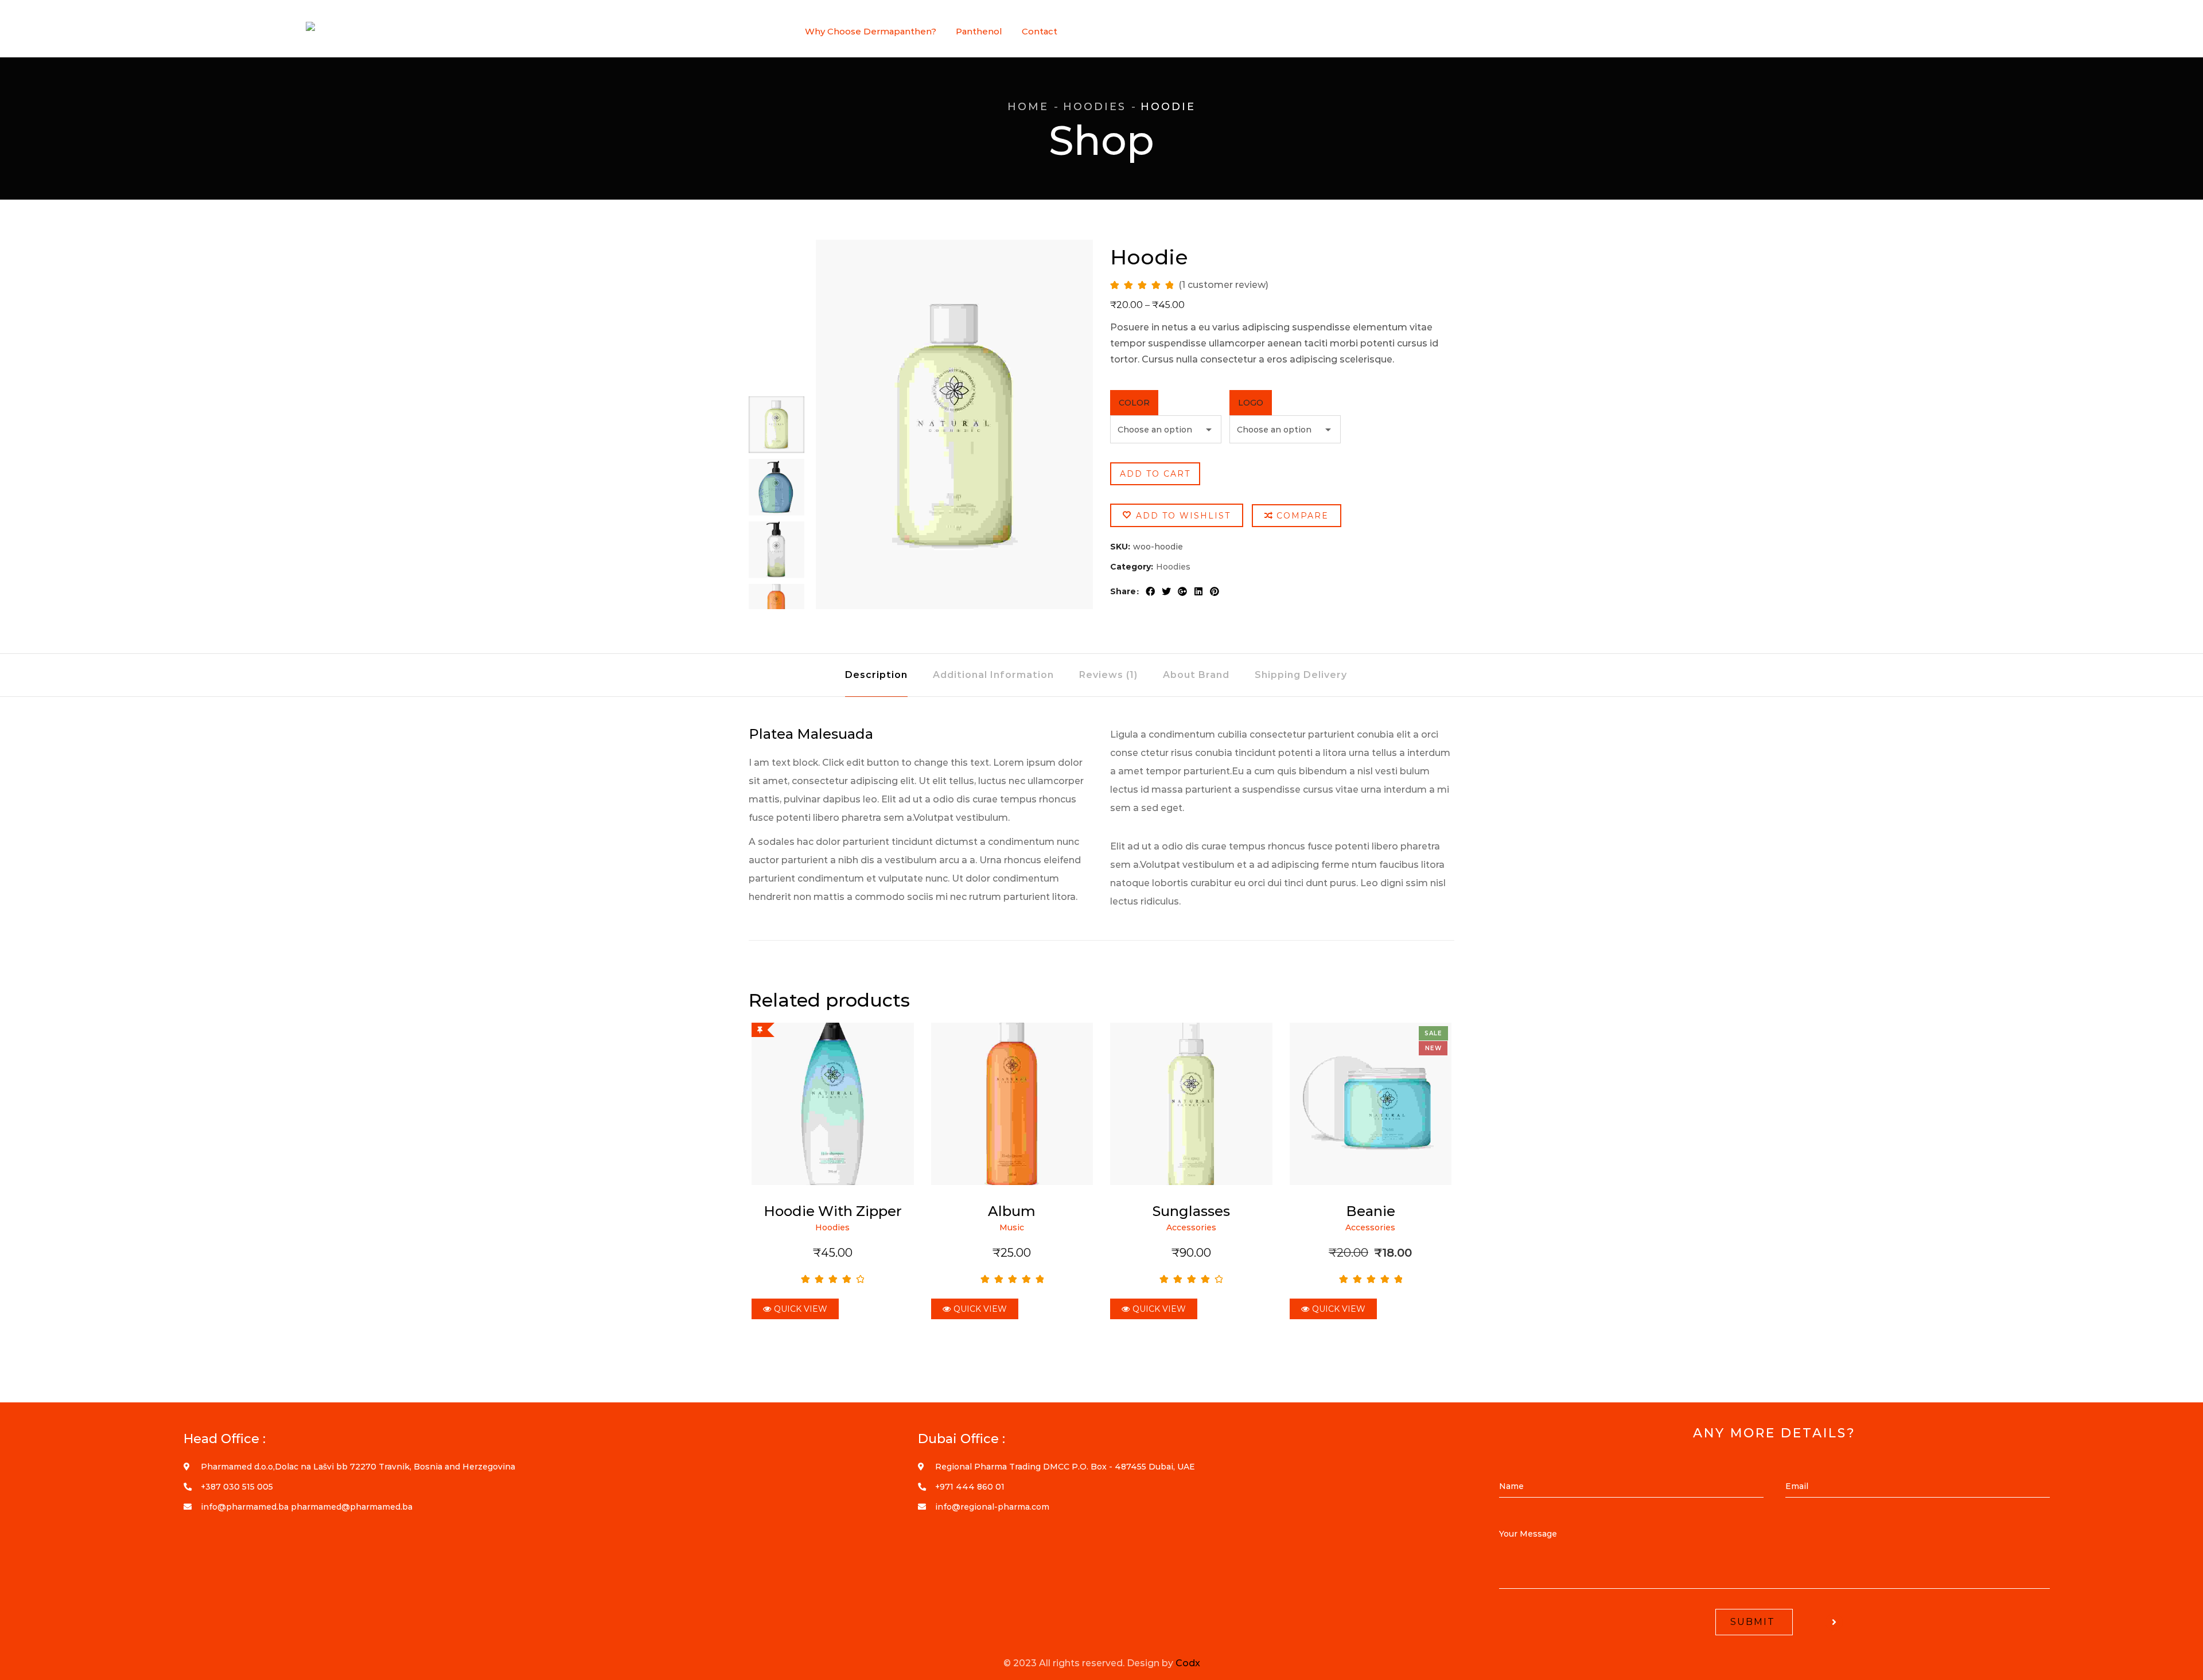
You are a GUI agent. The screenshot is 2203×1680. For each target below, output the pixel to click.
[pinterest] (1215, 591)
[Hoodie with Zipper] (833, 1104)
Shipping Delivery (1301, 675)
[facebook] (1150, 591)
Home (1028, 107)
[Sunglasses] (1191, 1104)
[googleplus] (1182, 591)
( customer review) (1223, 285)
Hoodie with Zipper (833, 1211)
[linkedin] (1198, 591)
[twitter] (1166, 591)
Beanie (1371, 1211)
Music (1012, 1227)
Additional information (993, 675)
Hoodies (1095, 107)
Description (876, 675)
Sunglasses (1191, 1211)
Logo (1251, 403)
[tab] (876, 675)
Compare (1303, 516)
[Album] (1012, 1104)
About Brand (1196, 675)
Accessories (1191, 1227)
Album (1012, 1211)
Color (1134, 403)
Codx (1188, 1663)
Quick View (801, 1309)
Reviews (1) (1108, 675)
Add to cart (1155, 474)
